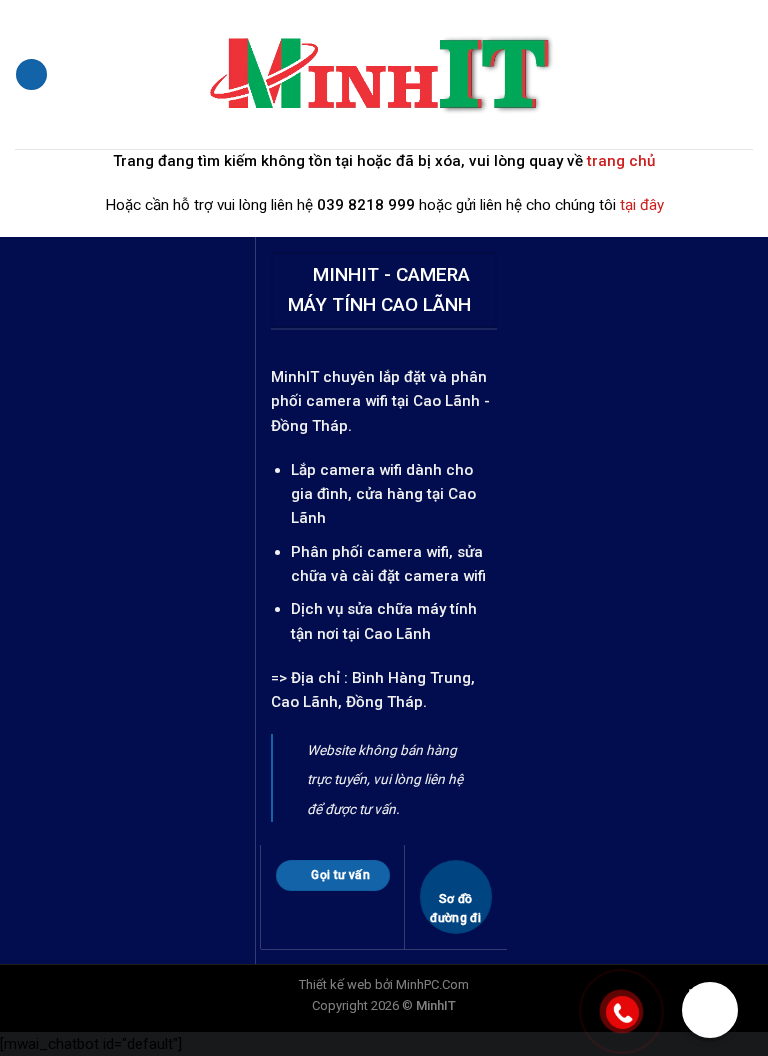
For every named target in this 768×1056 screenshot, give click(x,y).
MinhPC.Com (432, 984)
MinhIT (297, 377)
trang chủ (621, 161)
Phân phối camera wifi (370, 552)
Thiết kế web (335, 984)
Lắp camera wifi (346, 470)
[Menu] (31, 74)
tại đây (642, 205)
